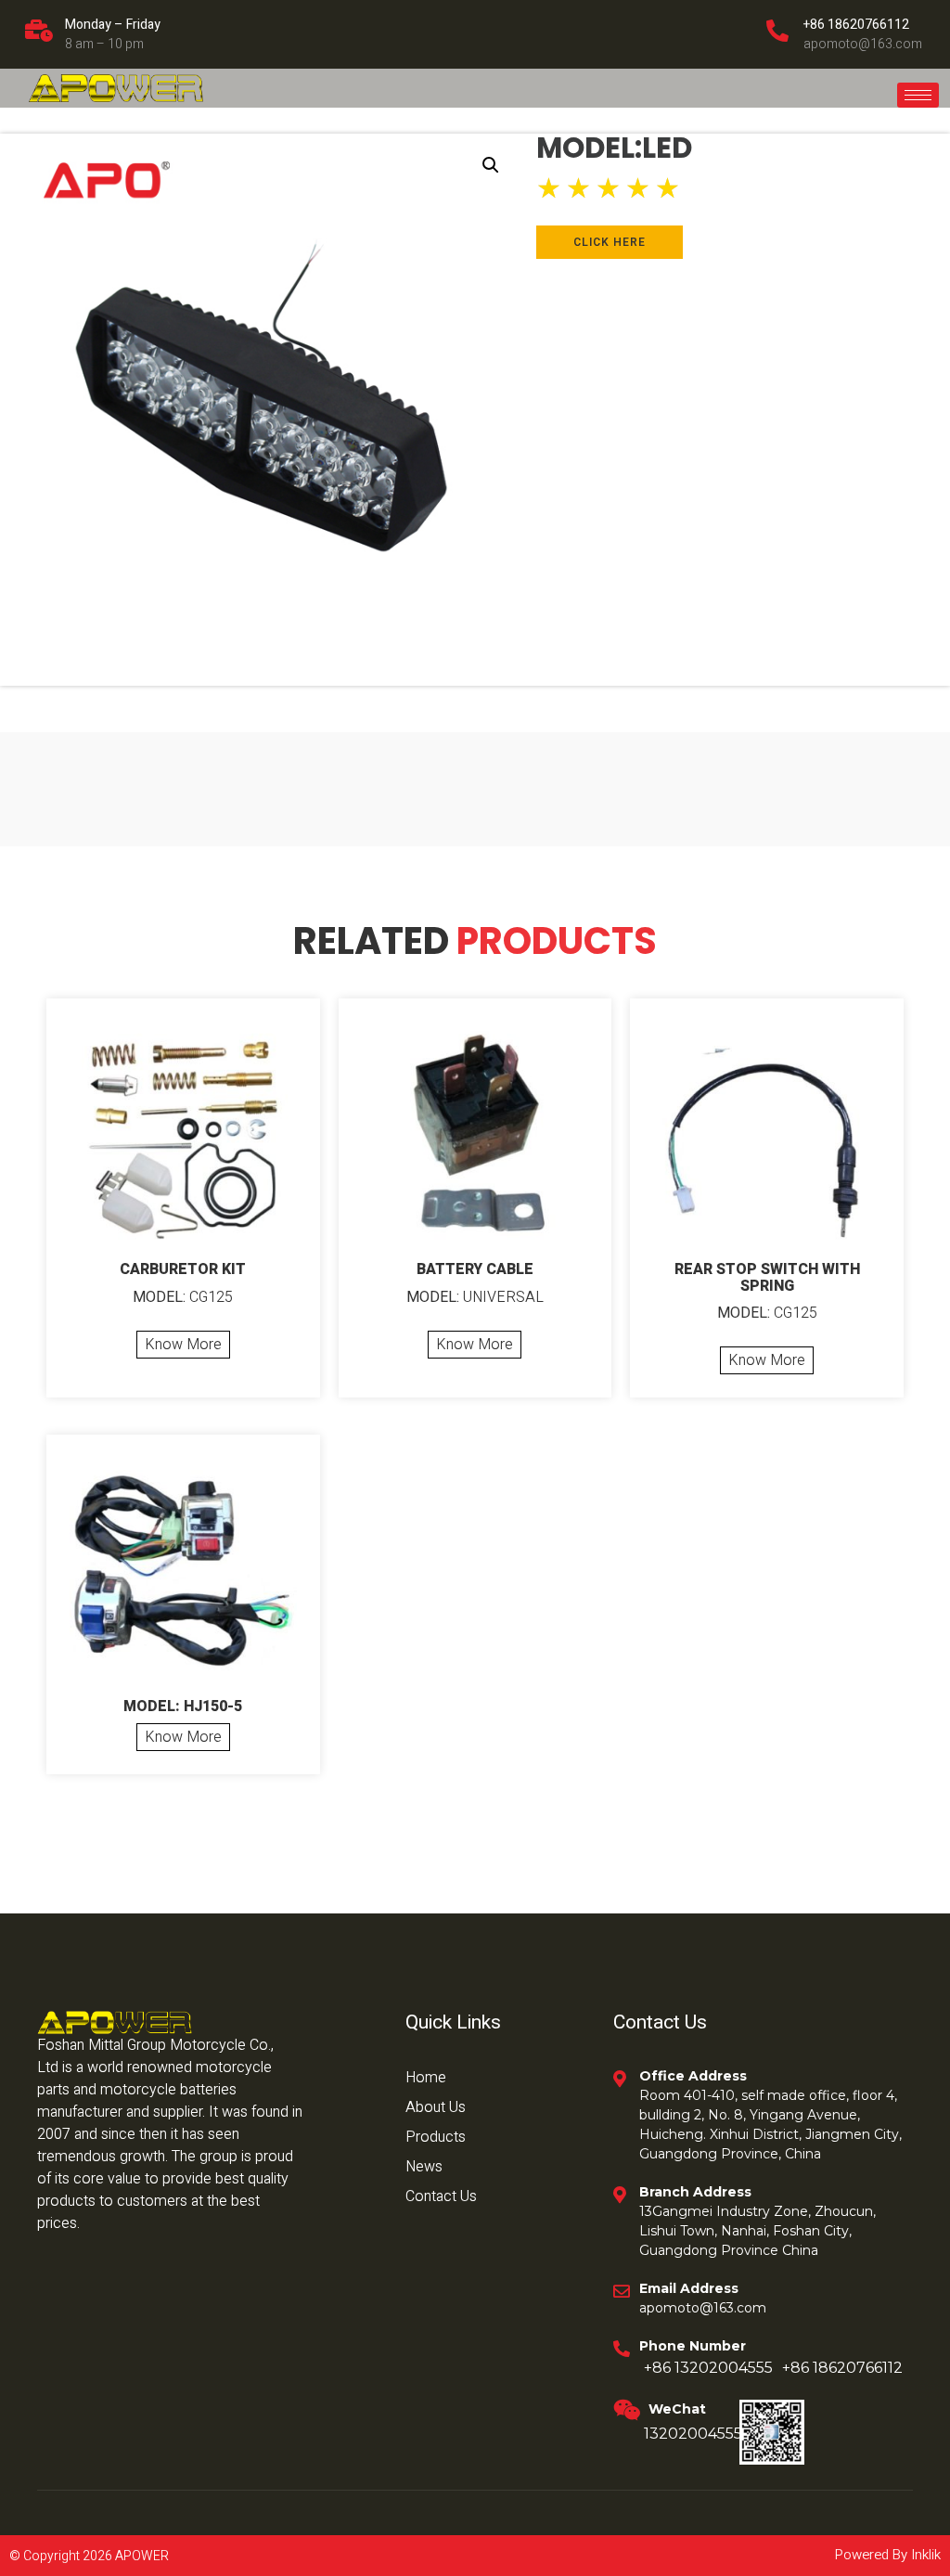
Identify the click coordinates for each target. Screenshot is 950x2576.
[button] (491, 165)
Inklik (924, 2555)
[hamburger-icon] (918, 95)
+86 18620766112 (856, 25)
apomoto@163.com (863, 44)
